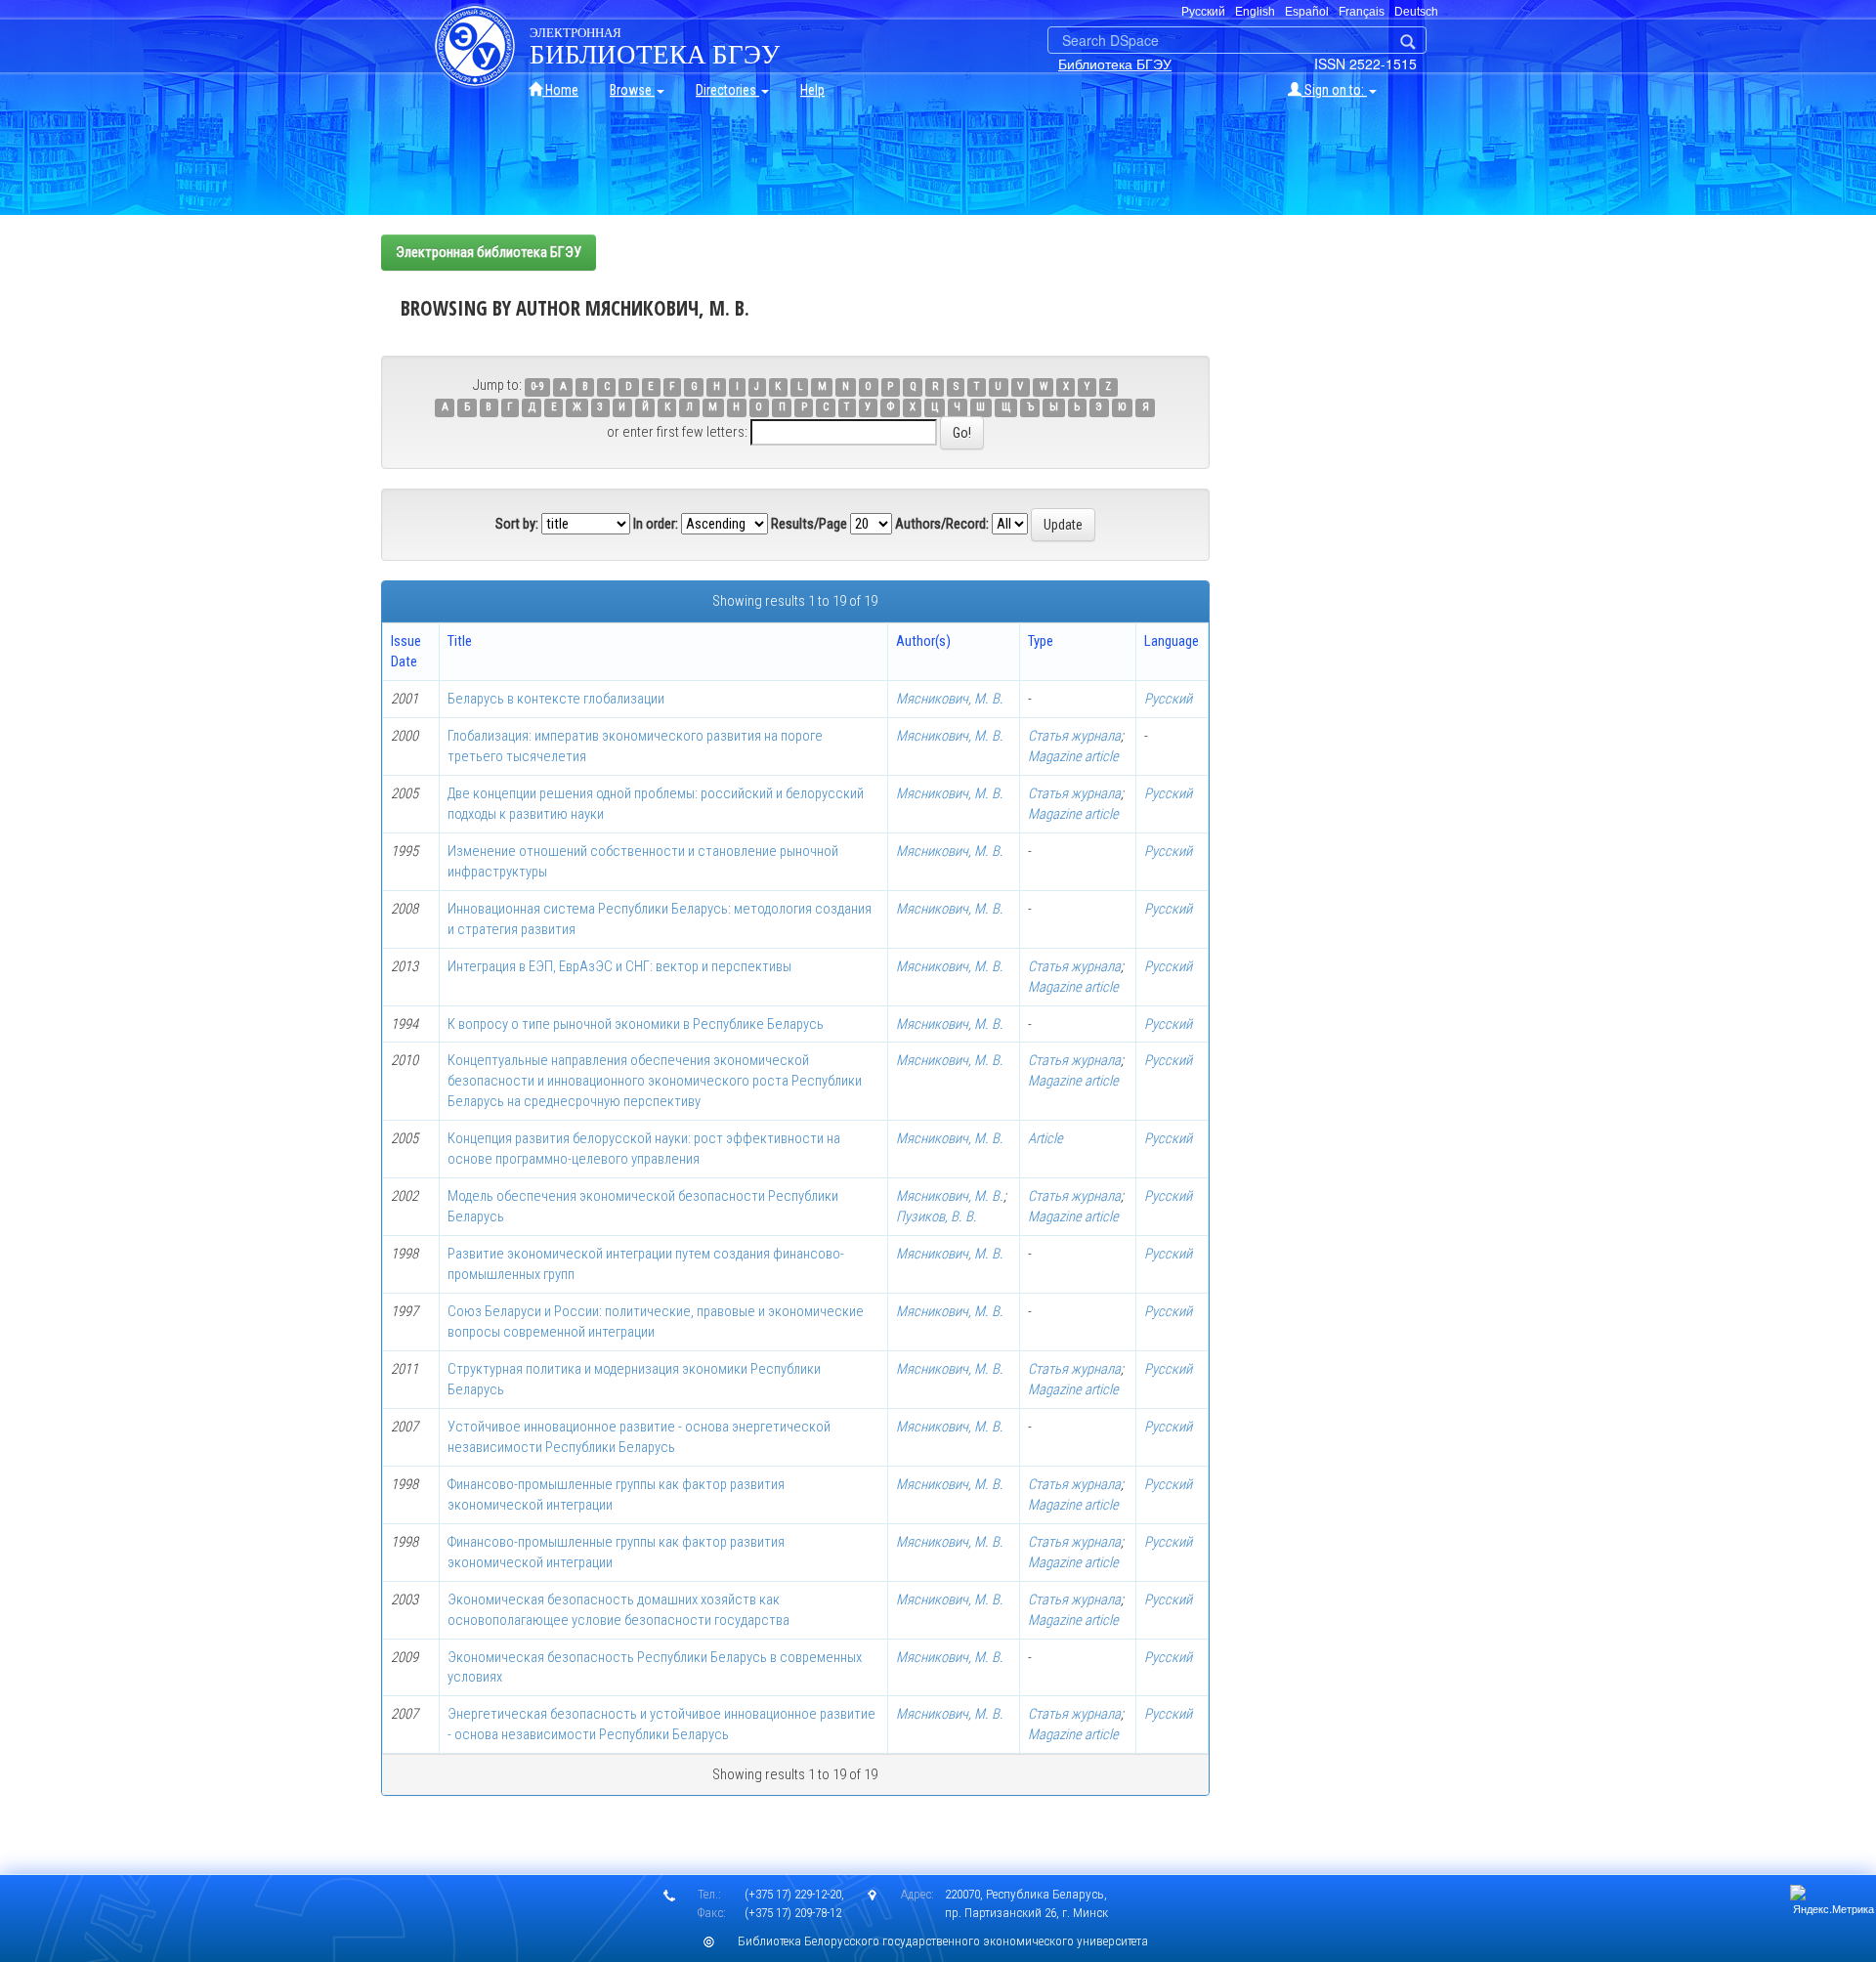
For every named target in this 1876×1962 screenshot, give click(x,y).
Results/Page (809, 524)
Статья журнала (1074, 736)
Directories (727, 90)
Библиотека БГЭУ (1115, 64)
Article (1045, 1138)
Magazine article (1073, 756)
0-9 (537, 386)
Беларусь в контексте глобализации (556, 699)
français (1362, 12)
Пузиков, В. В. (937, 1216)
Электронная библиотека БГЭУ (489, 252)
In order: (656, 524)
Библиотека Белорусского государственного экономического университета (943, 1941)
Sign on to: (1334, 90)
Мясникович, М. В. (950, 699)
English (1255, 12)
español (1307, 12)
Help (812, 90)
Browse (632, 90)
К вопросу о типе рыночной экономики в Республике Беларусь (636, 1024)
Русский (1168, 699)
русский (1203, 12)
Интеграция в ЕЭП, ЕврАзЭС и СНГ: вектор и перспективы (619, 966)
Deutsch (1416, 12)
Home (560, 90)
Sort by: (517, 524)
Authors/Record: (942, 524)
